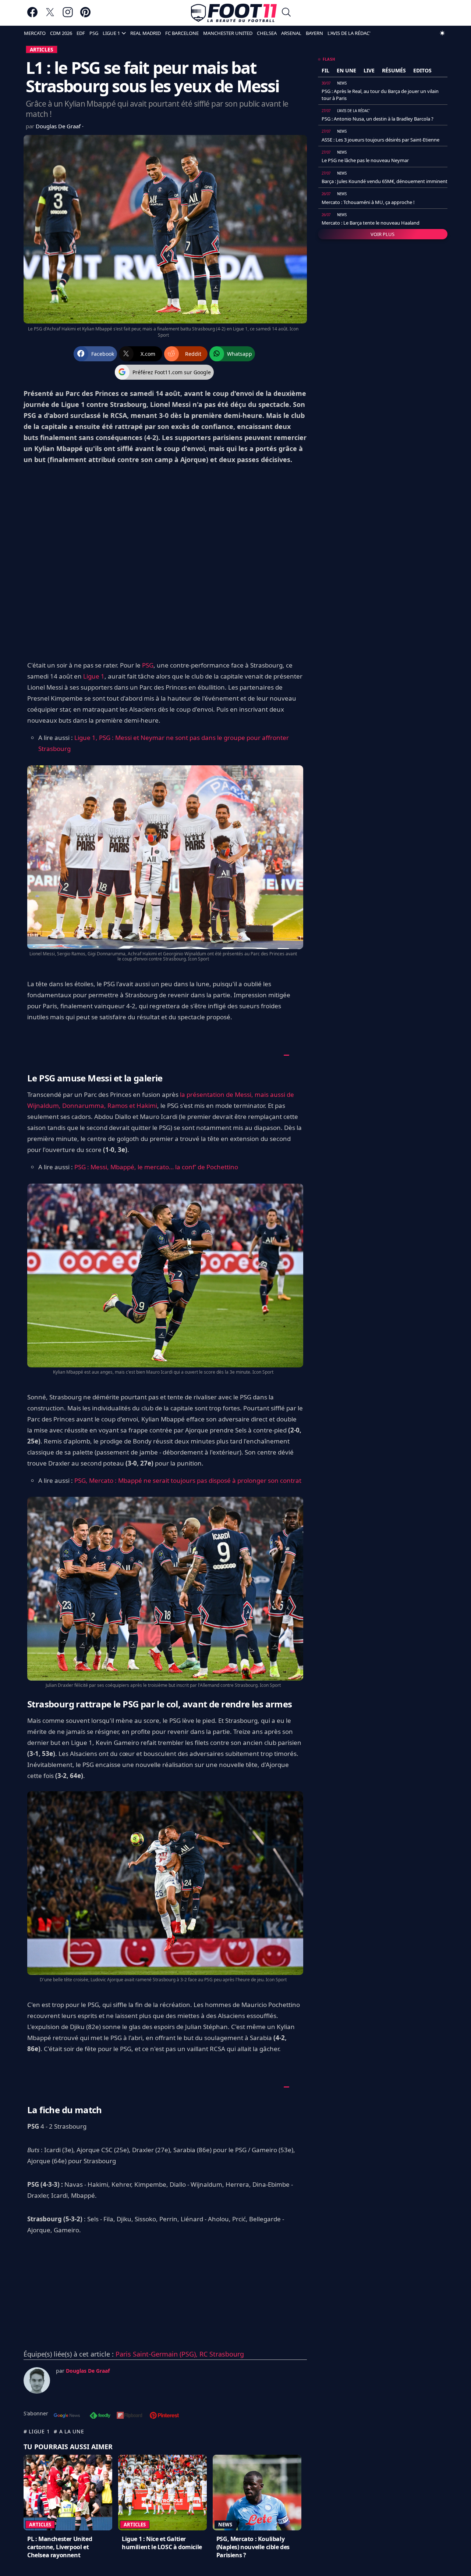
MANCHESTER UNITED (228, 33)
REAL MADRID (146, 33)
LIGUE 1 (111, 33)
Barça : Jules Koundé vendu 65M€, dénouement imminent (385, 181)
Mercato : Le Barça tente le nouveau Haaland (371, 223)
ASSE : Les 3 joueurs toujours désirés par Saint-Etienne (380, 140)
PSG (94, 33)
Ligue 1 (94, 676)
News (225, 2525)
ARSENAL (291, 33)
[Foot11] (234, 13)
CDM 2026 (61, 33)
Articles (40, 2525)
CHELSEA (267, 33)
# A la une (69, 2431)
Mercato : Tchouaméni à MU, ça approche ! (368, 202)
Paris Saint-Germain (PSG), (157, 2354)
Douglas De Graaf (59, 126)
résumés (394, 70)
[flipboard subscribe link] (130, 2416)
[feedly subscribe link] (100, 2416)
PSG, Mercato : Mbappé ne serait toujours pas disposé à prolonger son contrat (188, 1480)
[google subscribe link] (67, 2416)
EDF (81, 33)
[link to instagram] (68, 16)
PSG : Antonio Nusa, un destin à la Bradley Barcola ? (378, 119)
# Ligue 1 (37, 2431)
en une (346, 70)
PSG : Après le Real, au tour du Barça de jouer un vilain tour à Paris (380, 94)
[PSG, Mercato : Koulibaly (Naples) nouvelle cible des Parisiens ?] (257, 2493)
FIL (325, 70)
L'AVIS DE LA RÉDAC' (349, 33)
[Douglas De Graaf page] (37, 2380)
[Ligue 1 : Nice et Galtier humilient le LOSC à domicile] (162, 2493)
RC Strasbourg (222, 2354)
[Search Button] (286, 13)
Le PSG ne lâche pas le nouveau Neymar (365, 160)
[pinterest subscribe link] (164, 2416)
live (369, 70)
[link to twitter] (50, 16)
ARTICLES (42, 49)
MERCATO (35, 33)
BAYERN (314, 33)
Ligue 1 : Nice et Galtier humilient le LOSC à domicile (162, 2543)
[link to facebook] (32, 16)
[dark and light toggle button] (442, 33)
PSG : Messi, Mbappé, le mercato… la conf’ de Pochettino (156, 1167)
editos (422, 70)
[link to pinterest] (85, 16)
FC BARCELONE (182, 33)
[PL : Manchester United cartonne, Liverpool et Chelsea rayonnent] (68, 2493)
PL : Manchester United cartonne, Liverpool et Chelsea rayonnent (60, 2547)
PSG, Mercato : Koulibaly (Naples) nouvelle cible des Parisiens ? (253, 2547)
